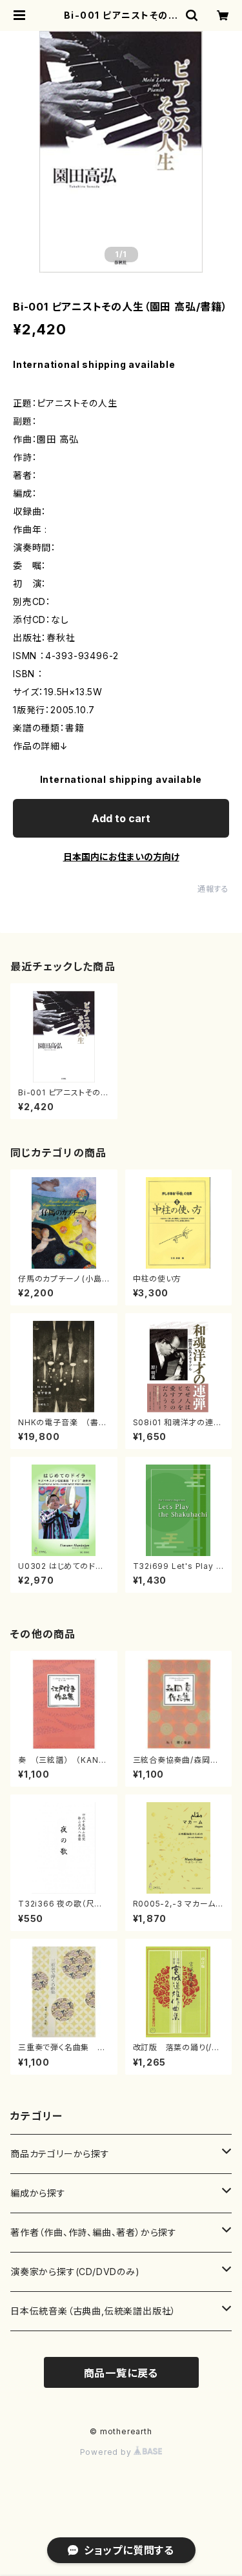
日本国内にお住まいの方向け (121, 857)
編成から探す (38, 2193)
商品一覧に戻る (121, 2373)
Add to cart (121, 818)
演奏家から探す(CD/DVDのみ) (75, 2272)
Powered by (107, 2452)
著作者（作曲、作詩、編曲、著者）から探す (94, 2232)
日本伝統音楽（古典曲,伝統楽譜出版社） (93, 2311)
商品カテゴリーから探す (60, 2154)
